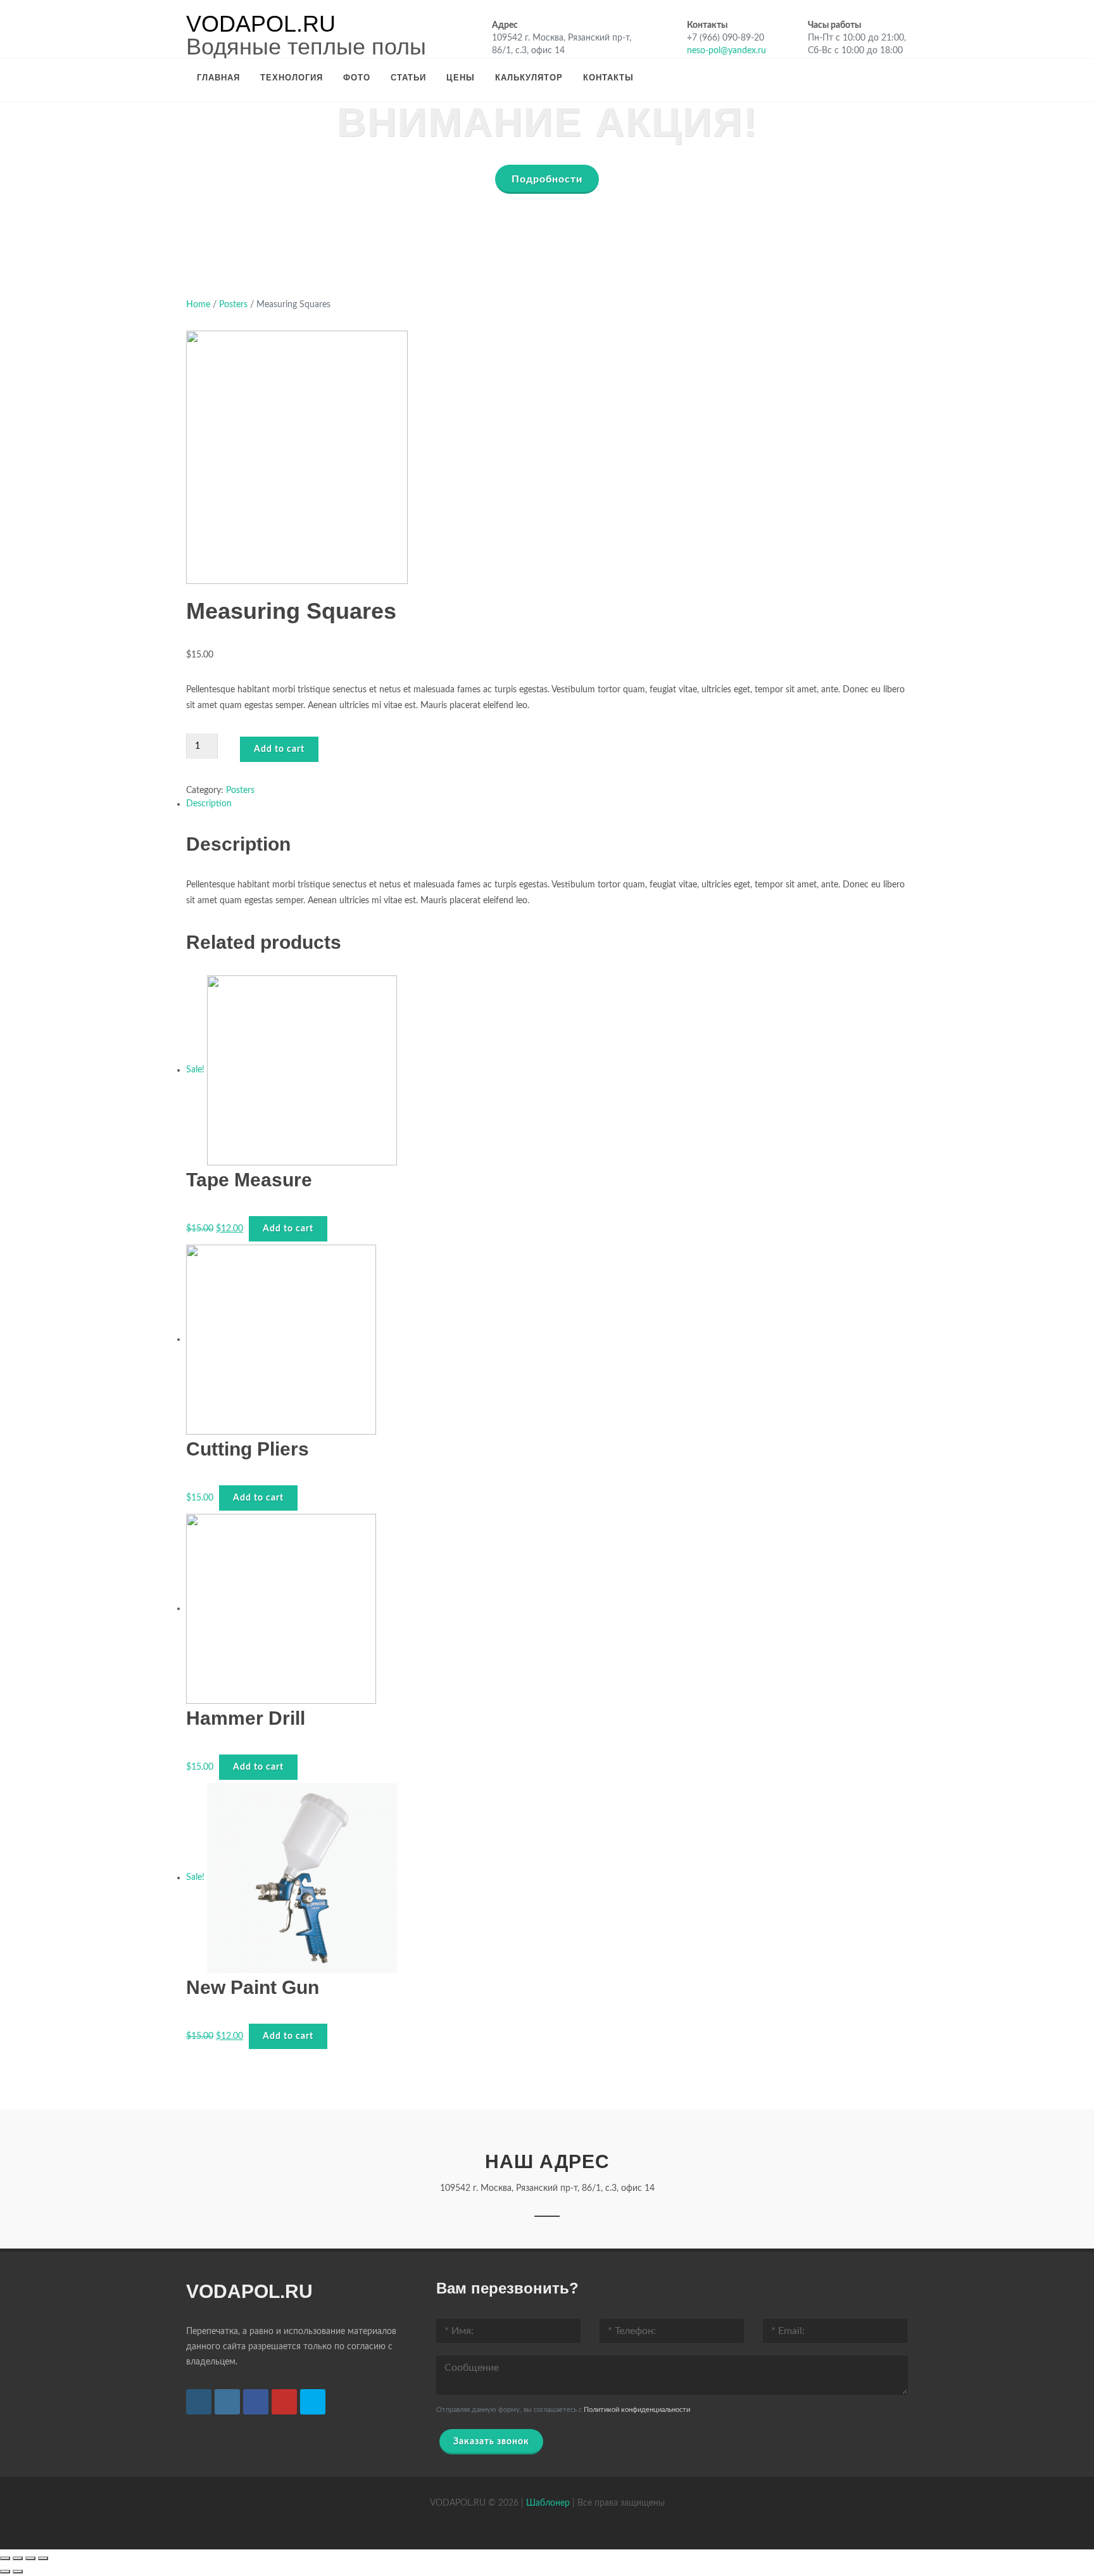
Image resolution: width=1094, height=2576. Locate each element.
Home (198, 305)
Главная (218, 78)
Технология (292, 78)
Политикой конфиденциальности (637, 2410)
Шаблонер (548, 2503)
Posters (233, 305)
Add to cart (279, 749)
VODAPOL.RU (261, 24)
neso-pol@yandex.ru (726, 51)
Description (209, 804)
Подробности (547, 179)
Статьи (408, 78)
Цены (461, 78)
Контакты (608, 78)
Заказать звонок (491, 2442)
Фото (357, 78)
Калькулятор (529, 78)
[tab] (547, 804)
